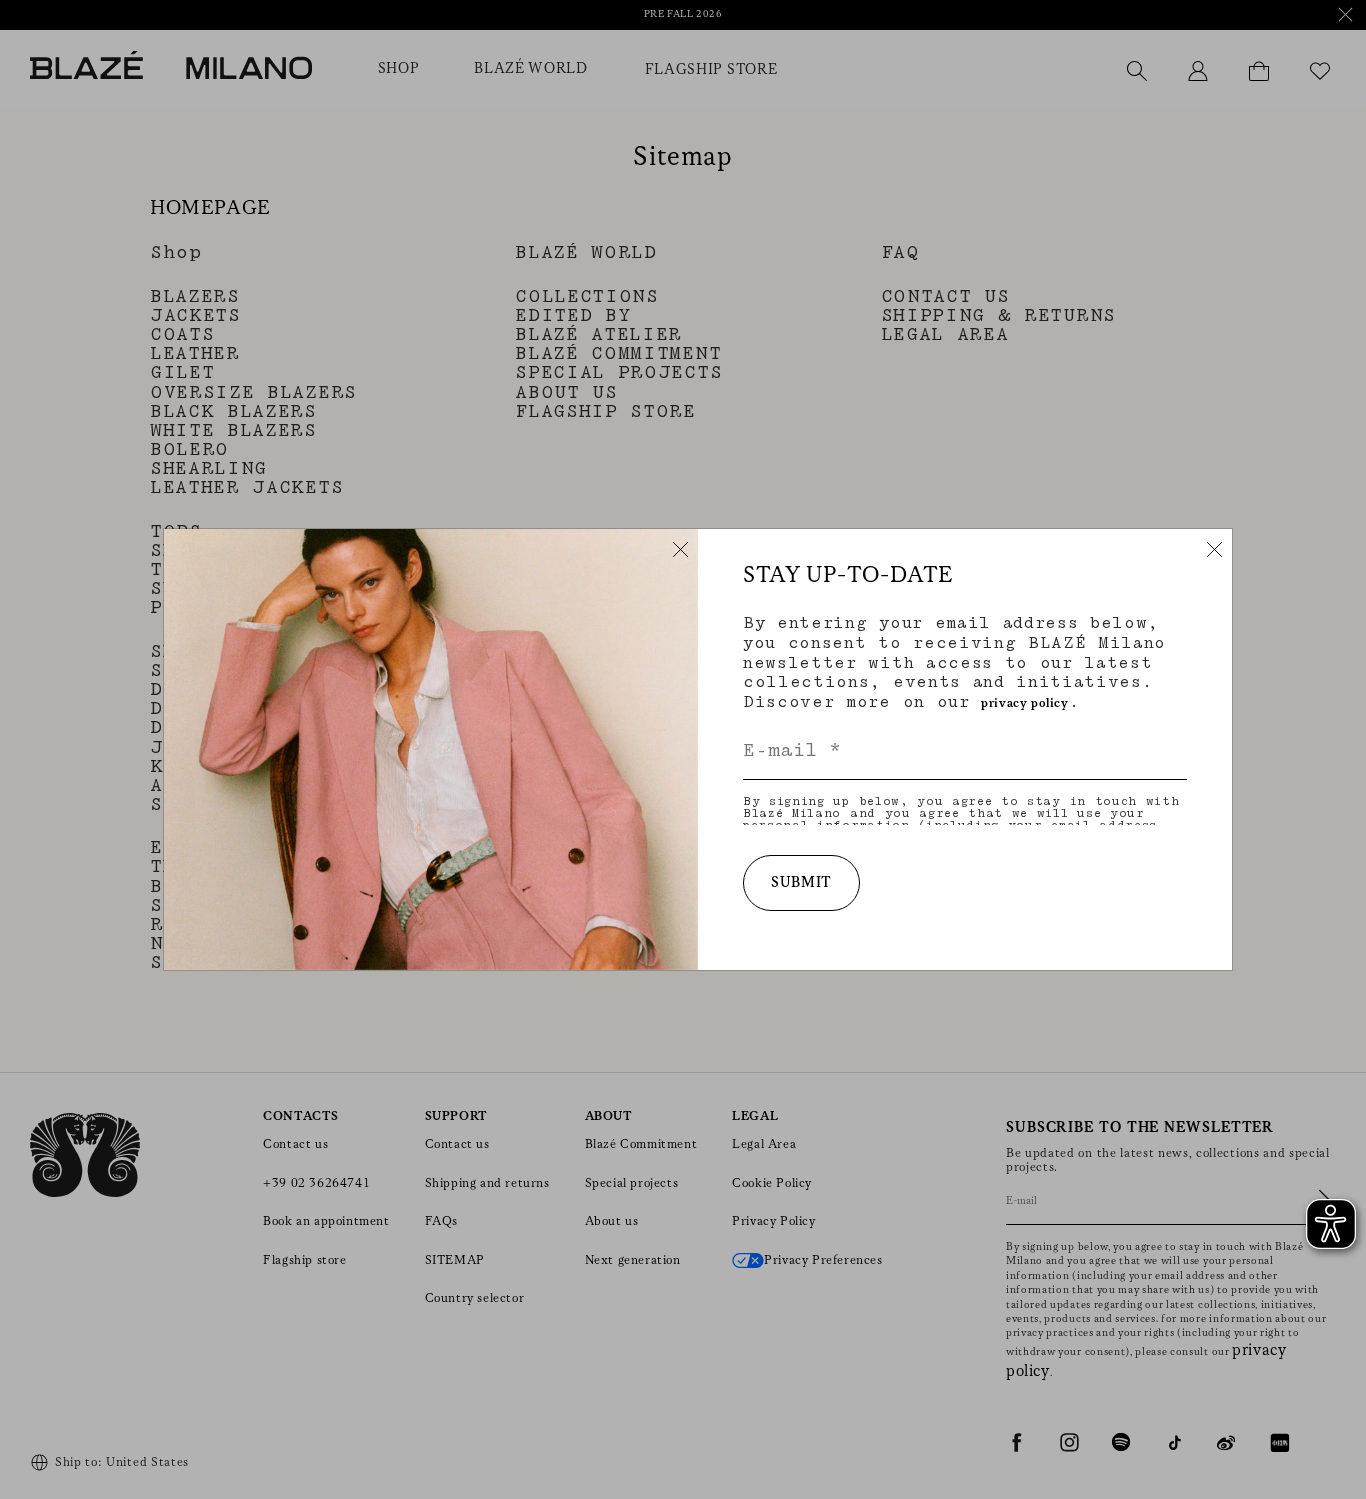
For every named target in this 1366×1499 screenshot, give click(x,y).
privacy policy (1024, 703)
